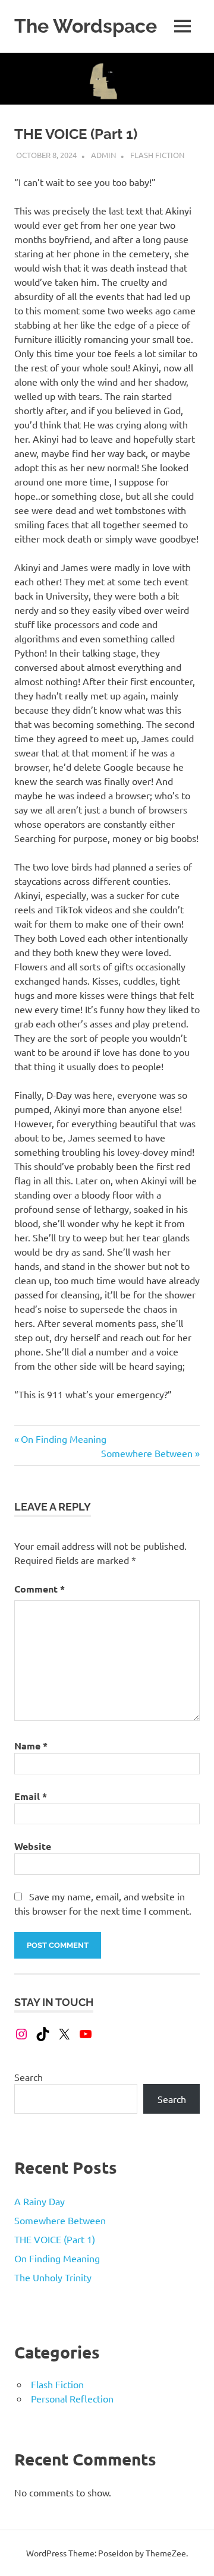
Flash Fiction (157, 155)
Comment (40, 1589)
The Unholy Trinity (53, 2277)
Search (29, 2077)
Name (31, 1746)
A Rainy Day (40, 2201)
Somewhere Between (147, 1453)
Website (33, 1846)
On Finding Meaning (63, 1439)
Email (31, 1796)
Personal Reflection (72, 2398)
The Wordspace (86, 26)
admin (103, 155)
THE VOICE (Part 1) (55, 2239)
